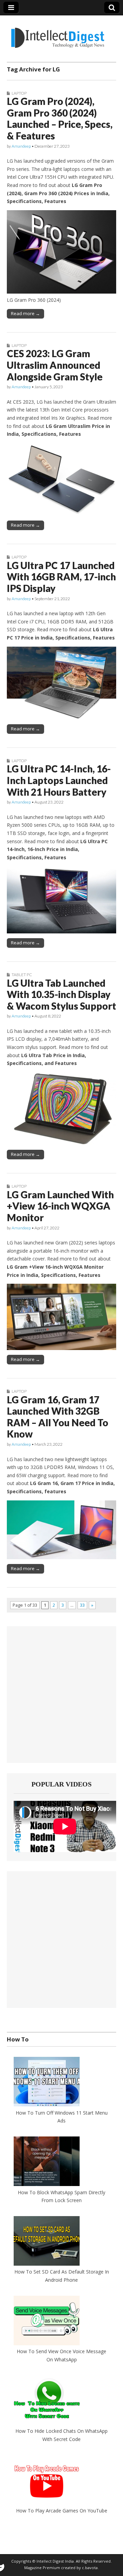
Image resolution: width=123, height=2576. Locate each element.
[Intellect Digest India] (58, 34)
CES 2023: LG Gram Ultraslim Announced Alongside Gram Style (55, 365)
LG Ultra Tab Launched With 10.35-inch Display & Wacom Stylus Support (61, 994)
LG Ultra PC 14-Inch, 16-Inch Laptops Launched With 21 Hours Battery (59, 780)
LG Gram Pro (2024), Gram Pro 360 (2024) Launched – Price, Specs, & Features (60, 118)
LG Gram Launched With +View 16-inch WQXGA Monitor (60, 1206)
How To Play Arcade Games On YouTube (62, 2511)
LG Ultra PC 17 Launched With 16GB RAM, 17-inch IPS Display (61, 577)
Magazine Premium (42, 2568)
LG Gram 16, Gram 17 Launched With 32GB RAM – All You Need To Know (58, 1417)
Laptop (19, 93)
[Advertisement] (61, 1695)
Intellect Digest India (55, 2561)
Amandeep (21, 146)
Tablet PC (22, 975)
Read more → (25, 313)
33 (82, 1605)
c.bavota (90, 2568)
